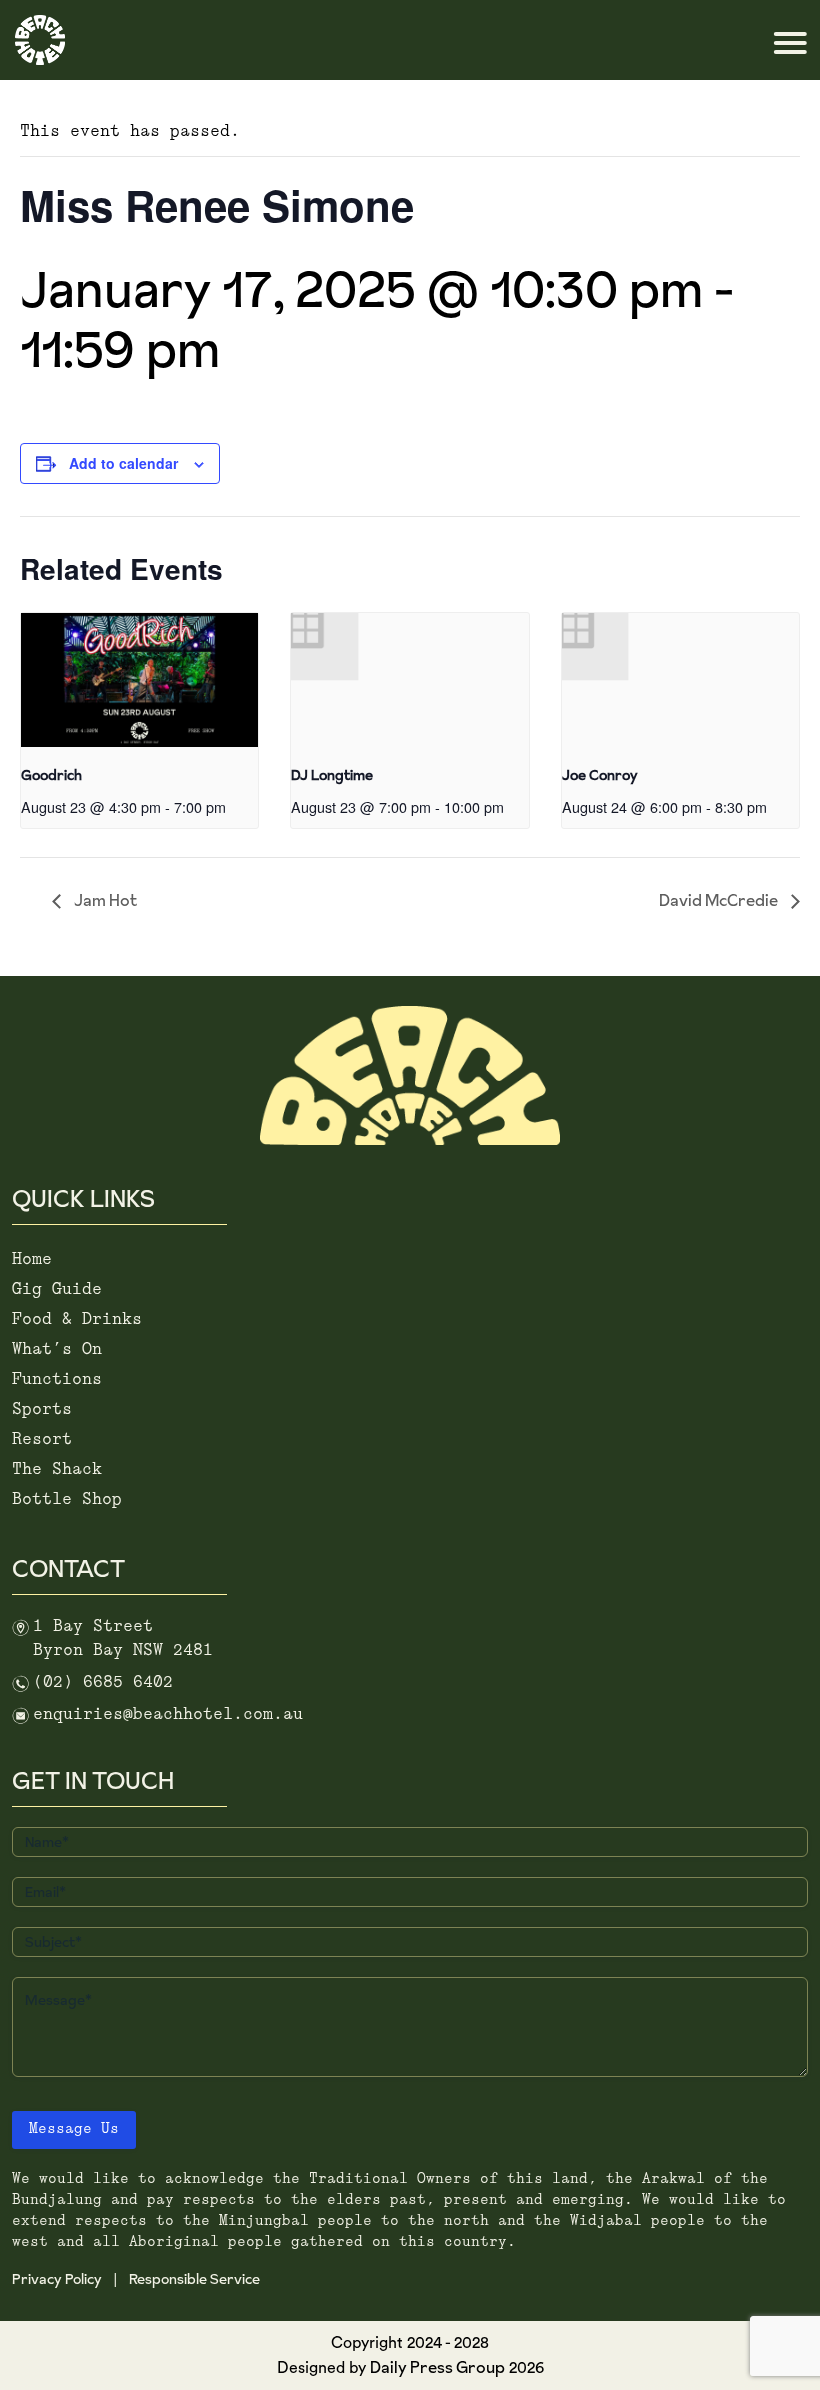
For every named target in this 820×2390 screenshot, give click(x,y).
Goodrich (51, 775)
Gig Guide (57, 1289)
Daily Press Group (437, 2367)
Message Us (74, 2129)
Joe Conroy (600, 775)
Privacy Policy (57, 2279)
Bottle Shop (67, 1499)
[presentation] (139, 679)
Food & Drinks (77, 1319)
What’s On (57, 1349)
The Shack (57, 1469)
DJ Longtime (332, 775)
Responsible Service (194, 2279)
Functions (57, 1379)
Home (32, 1259)
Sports (42, 1409)
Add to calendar (123, 463)
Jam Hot (104, 900)
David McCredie (720, 900)
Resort (42, 1439)
